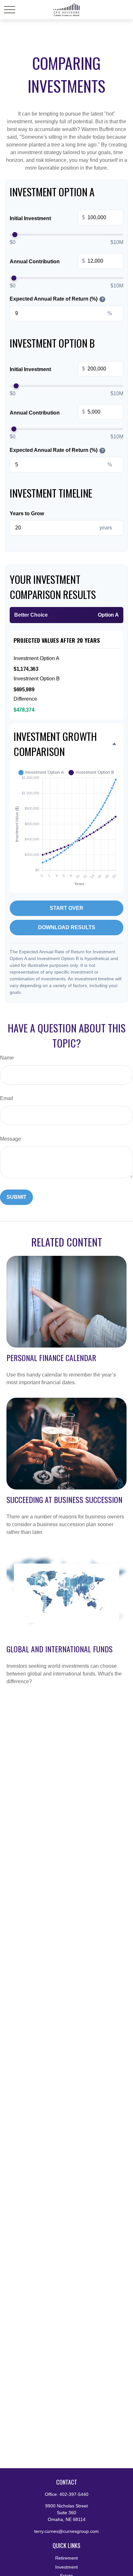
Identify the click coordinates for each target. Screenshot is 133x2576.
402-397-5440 (74, 2494)
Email (7, 1098)
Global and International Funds (60, 1649)
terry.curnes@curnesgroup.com (66, 2531)
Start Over (66, 908)
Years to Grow (27, 513)
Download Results (67, 927)
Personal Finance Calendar (51, 1358)
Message (10, 1139)
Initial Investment (47, 218)
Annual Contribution (47, 261)
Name (7, 1058)
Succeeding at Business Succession (64, 1499)
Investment (66, 2567)
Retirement (66, 2558)
